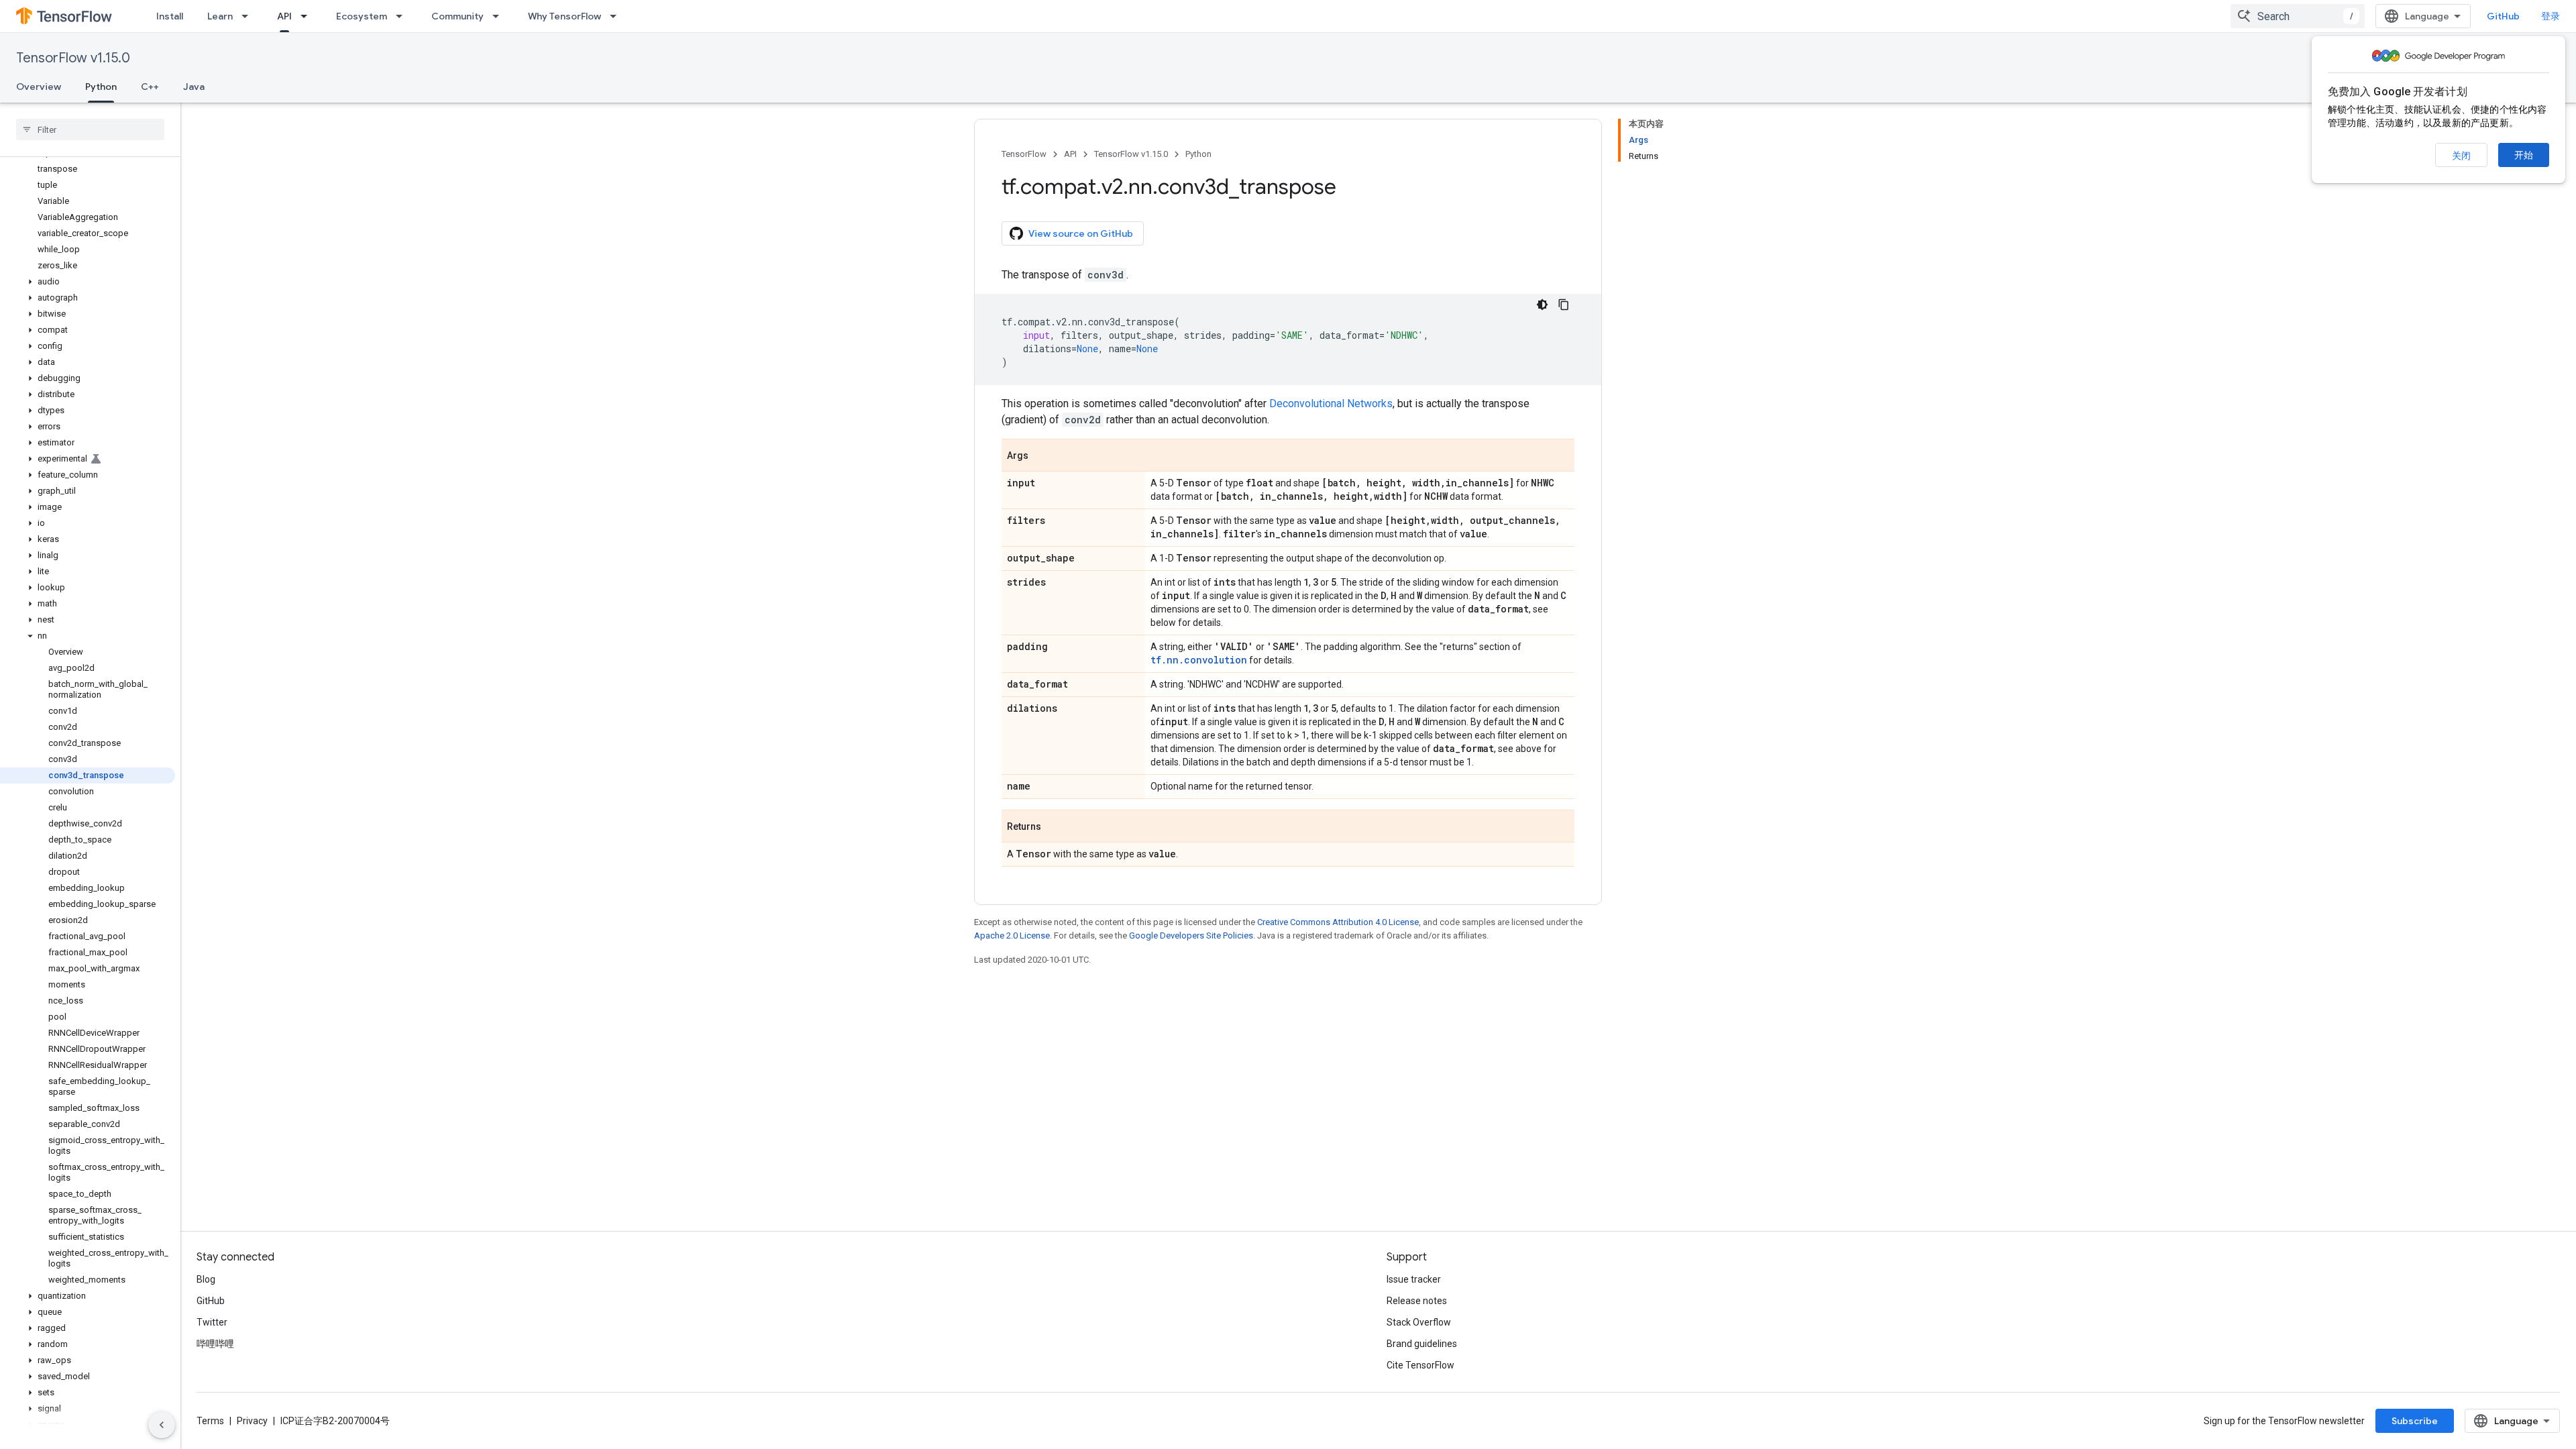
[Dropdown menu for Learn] (249, 16)
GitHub (2503, 16)
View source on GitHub (1081, 233)
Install (170, 16)
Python (101, 87)
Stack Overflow (1419, 1322)
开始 (2524, 155)
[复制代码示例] (1564, 305)
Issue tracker (1414, 1279)
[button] (88, 282)
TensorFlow (1024, 154)
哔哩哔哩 (215, 1344)
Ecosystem (362, 16)
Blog (206, 1279)
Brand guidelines (1422, 1344)
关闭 (2461, 156)
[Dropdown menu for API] (308, 16)
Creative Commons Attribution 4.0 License (1338, 922)
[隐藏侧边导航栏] (162, 1425)
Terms (210, 1421)
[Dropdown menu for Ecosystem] (403, 16)
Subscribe (2415, 1421)
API (284, 16)
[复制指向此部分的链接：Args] (1042, 456)
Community (458, 16)
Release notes (1417, 1301)
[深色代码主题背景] (1542, 305)
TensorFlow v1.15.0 (73, 58)
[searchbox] (90, 129)
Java (194, 87)
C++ (150, 87)
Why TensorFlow (565, 16)
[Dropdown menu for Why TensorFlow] (617, 16)
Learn (220, 16)
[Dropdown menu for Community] (500, 16)
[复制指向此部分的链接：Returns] (1055, 827)
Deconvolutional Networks (1331, 404)
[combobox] (2298, 16)
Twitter (212, 1322)
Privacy (252, 1421)
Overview (39, 87)
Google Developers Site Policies (1191, 935)
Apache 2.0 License (1012, 935)
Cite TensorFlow (1420, 1365)
